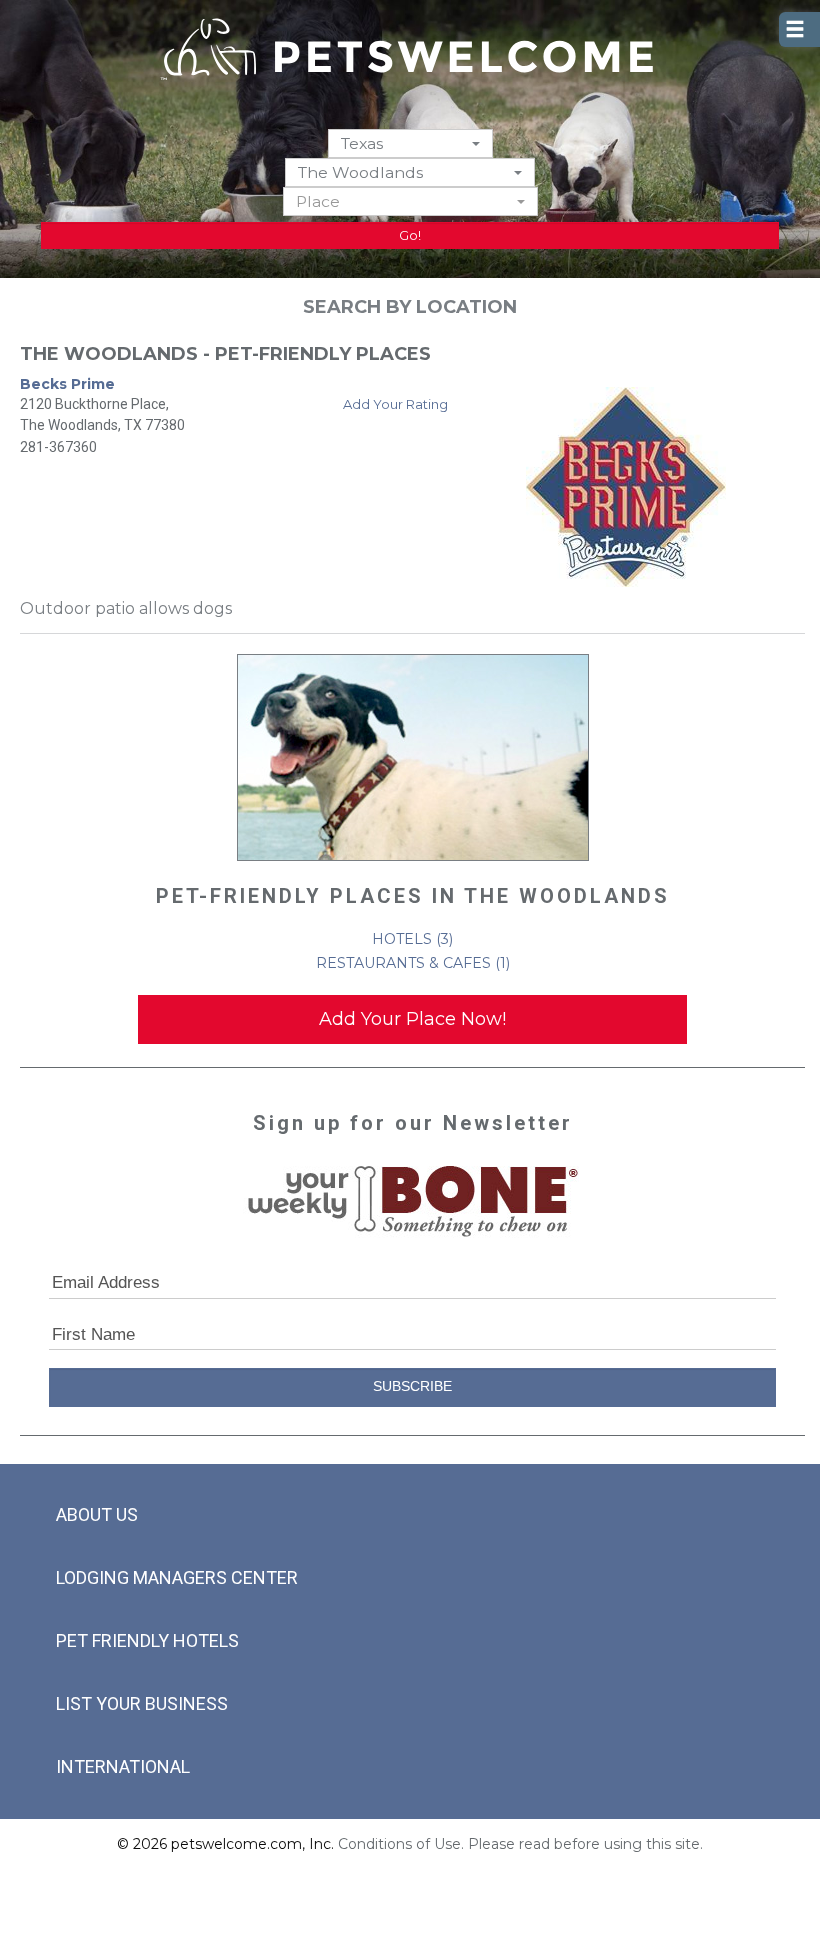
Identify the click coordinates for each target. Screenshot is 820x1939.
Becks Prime (67, 384)
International (123, 1766)
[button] (410, 143)
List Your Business (142, 1703)
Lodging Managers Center (177, 1577)
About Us (97, 1514)
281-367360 (58, 447)
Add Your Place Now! (412, 1019)
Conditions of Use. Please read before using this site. (520, 1844)
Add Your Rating (395, 404)
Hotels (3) (412, 939)
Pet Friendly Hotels (147, 1640)
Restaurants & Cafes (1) (413, 963)
